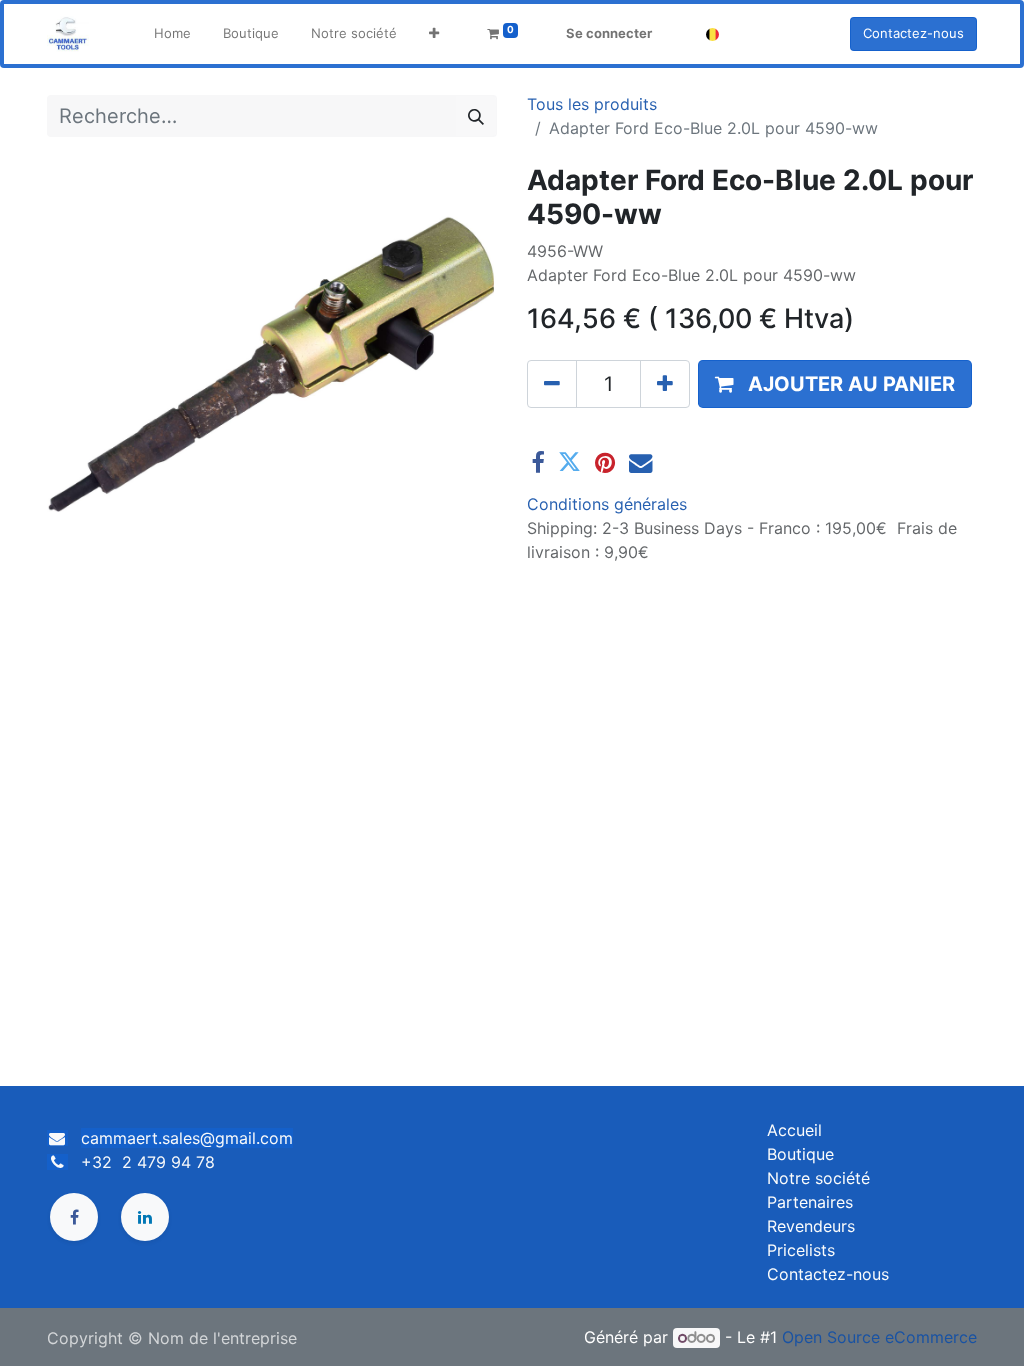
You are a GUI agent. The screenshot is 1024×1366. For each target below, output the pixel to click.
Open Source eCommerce (879, 1337)
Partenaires (810, 1202)
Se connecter (609, 33)
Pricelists (801, 1250)
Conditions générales (607, 504)
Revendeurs (811, 1226)
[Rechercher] (476, 116)
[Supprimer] (552, 384)
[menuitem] (172, 34)
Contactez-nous (913, 33)
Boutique (800, 1154)
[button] (434, 34)
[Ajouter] (665, 384)
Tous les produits (592, 104)
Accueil (794, 1130)
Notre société (818, 1178)
